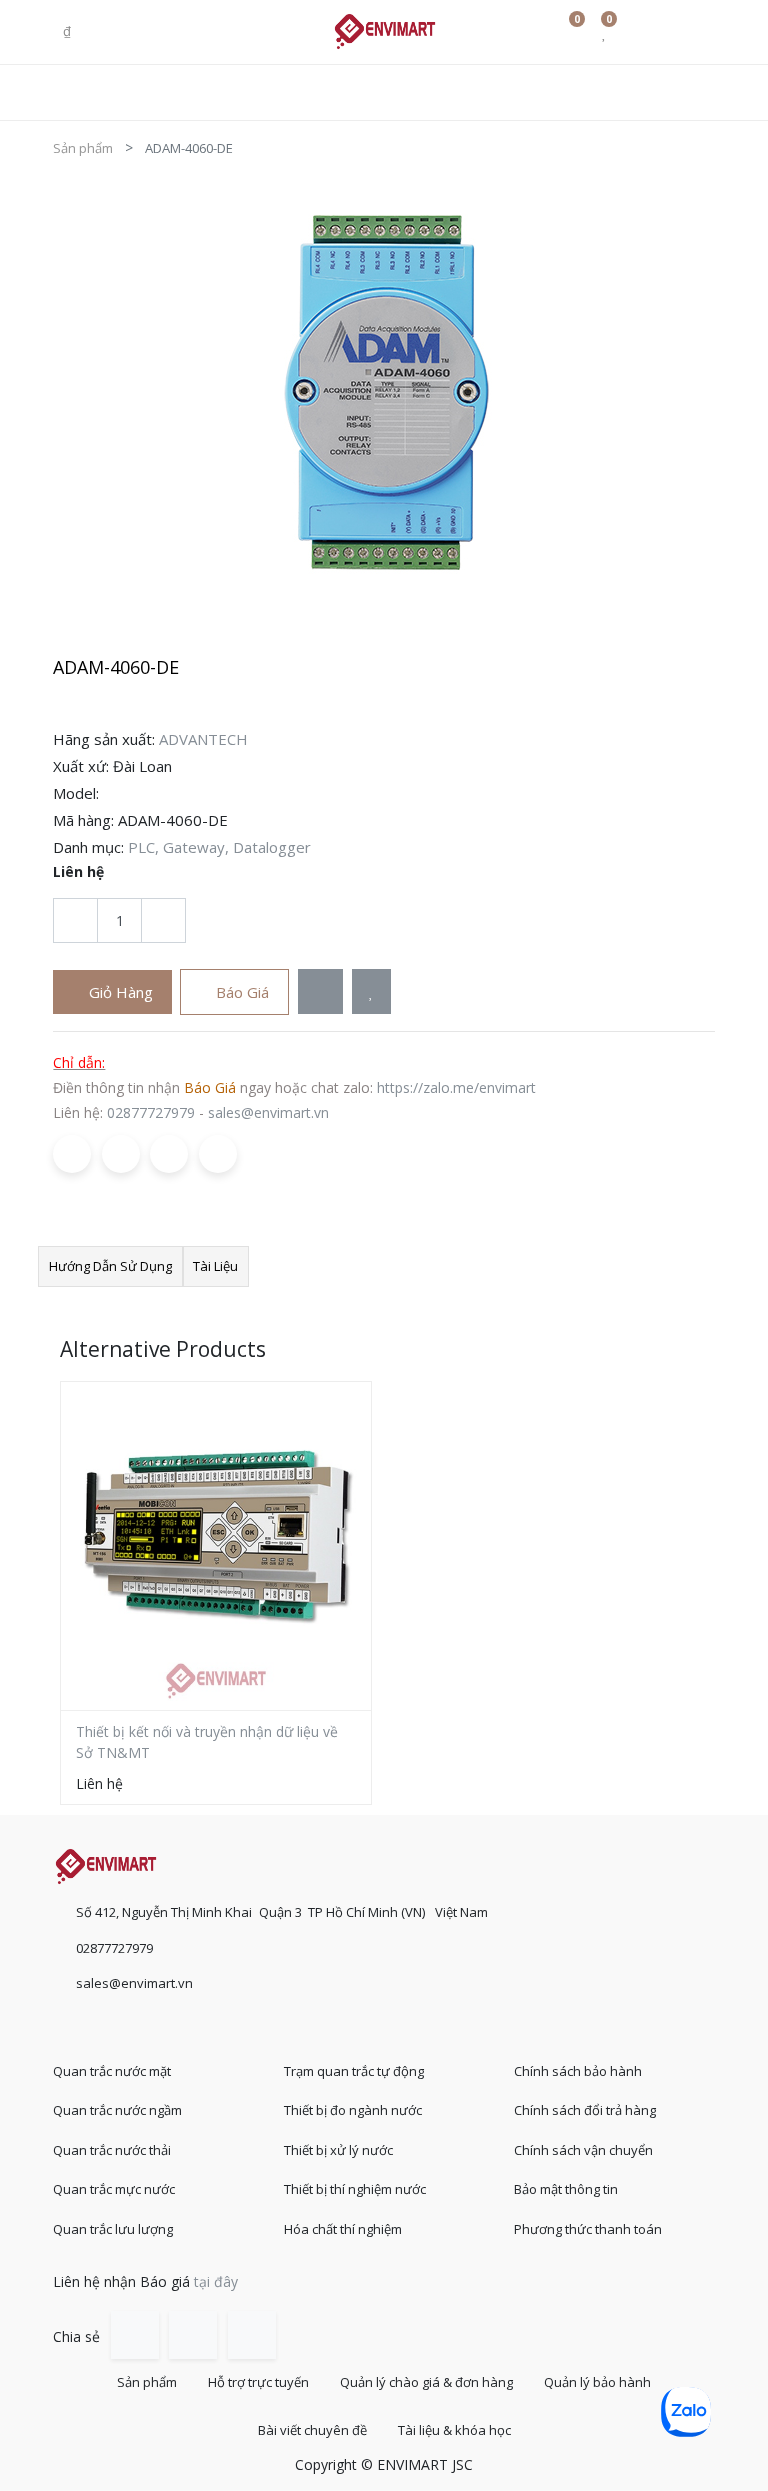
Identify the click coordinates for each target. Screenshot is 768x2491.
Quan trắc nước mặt (112, 2071)
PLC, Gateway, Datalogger (219, 847)
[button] (320, 991)
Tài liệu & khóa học (454, 2430)
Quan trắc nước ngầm (117, 2110)
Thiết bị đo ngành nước (353, 2110)
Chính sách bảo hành (578, 2071)
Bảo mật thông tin (566, 2189)
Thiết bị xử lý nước (338, 2150)
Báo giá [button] (240, 992)
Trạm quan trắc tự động (354, 2071)
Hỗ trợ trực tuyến (258, 2382)
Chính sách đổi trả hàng (585, 2110)
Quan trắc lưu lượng (113, 2229)
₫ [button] (68, 31)
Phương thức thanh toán (588, 2229)
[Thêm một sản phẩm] (163, 920)
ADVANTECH (203, 739)
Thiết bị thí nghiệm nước (355, 2189)
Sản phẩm (83, 148)
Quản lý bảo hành (597, 2382)
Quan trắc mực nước (114, 2189)
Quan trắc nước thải (112, 2150)
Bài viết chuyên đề (312, 2430)
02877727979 (151, 1112)
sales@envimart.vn (268, 1112)
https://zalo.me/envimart (456, 1087)
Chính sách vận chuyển (583, 2150)
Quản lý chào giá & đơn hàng (426, 2382)
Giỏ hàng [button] (119, 992)
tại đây (216, 2281)
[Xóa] (75, 920)
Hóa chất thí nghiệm (343, 2229)
